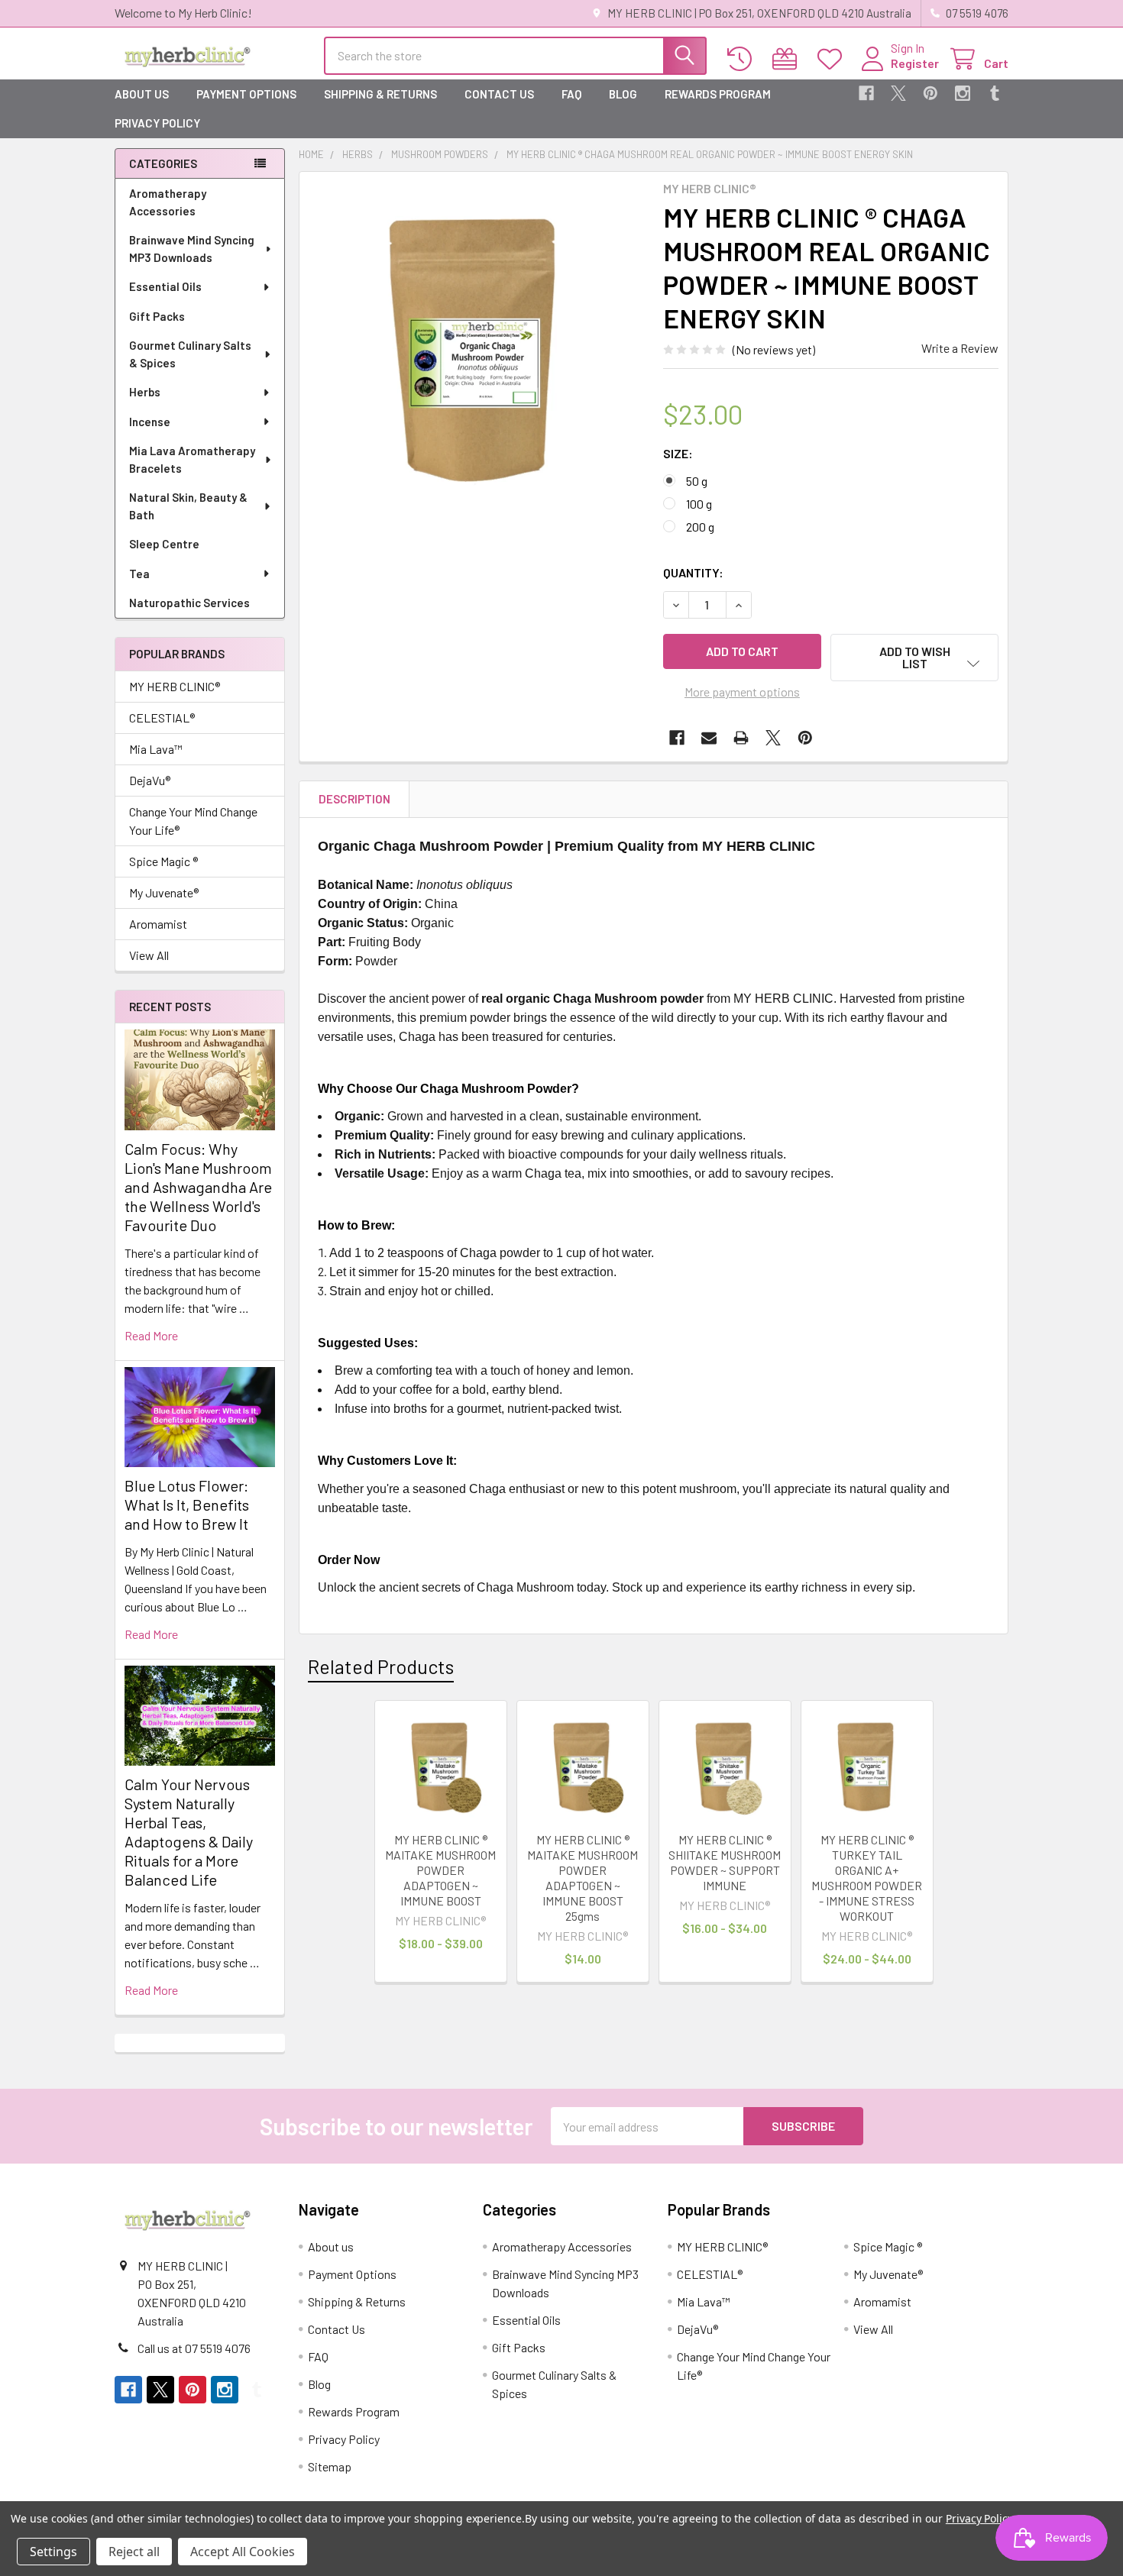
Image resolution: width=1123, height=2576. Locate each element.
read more (151, 1335)
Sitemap (330, 2466)
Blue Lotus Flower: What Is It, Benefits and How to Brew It (187, 1505)
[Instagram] (963, 93)
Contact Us (499, 94)
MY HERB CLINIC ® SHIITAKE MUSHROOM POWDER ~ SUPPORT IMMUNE (725, 1862)
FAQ (571, 94)
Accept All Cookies (243, 2552)
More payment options (742, 692)
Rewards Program (718, 94)
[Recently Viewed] (743, 59)
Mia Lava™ (156, 749)
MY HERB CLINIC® (175, 686)
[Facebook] (866, 93)
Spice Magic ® (163, 861)
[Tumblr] (995, 93)
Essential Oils (165, 286)
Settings (53, 2552)
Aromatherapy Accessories (168, 202)
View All (149, 955)
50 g (697, 481)
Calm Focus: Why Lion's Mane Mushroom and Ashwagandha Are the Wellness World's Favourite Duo (198, 1187)
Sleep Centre (164, 544)
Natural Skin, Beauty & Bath (188, 506)
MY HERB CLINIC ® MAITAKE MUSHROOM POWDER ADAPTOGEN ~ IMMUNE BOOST (440, 1870)
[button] (914, 658)
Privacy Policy (157, 123)
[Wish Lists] (833, 59)
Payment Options (246, 94)
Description (354, 799)
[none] (477, 349)
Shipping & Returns (380, 94)
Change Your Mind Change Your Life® (193, 821)
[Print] (741, 738)
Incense (150, 422)
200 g (700, 527)
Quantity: (693, 572)
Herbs (145, 392)
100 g (699, 504)
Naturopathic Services (189, 603)
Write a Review (960, 348)
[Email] (709, 738)
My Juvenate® (164, 892)
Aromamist (158, 924)
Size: (678, 453)
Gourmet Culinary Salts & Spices (190, 354)
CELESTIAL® (162, 718)
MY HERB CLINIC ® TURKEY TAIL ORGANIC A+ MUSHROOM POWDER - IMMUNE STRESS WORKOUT (867, 1878)
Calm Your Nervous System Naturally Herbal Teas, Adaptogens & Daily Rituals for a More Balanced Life (189, 1832)
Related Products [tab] (381, 1666)
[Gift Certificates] (788, 59)
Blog (623, 94)
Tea (139, 574)
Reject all (134, 2552)
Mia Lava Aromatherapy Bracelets (192, 459)
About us (142, 94)
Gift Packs (157, 316)
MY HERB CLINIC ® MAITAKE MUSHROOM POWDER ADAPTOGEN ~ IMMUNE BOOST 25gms (583, 1878)
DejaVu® (150, 780)
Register (915, 63)
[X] (898, 93)
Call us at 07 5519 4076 (194, 2348)
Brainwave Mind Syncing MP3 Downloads (192, 249)
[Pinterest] (930, 93)
